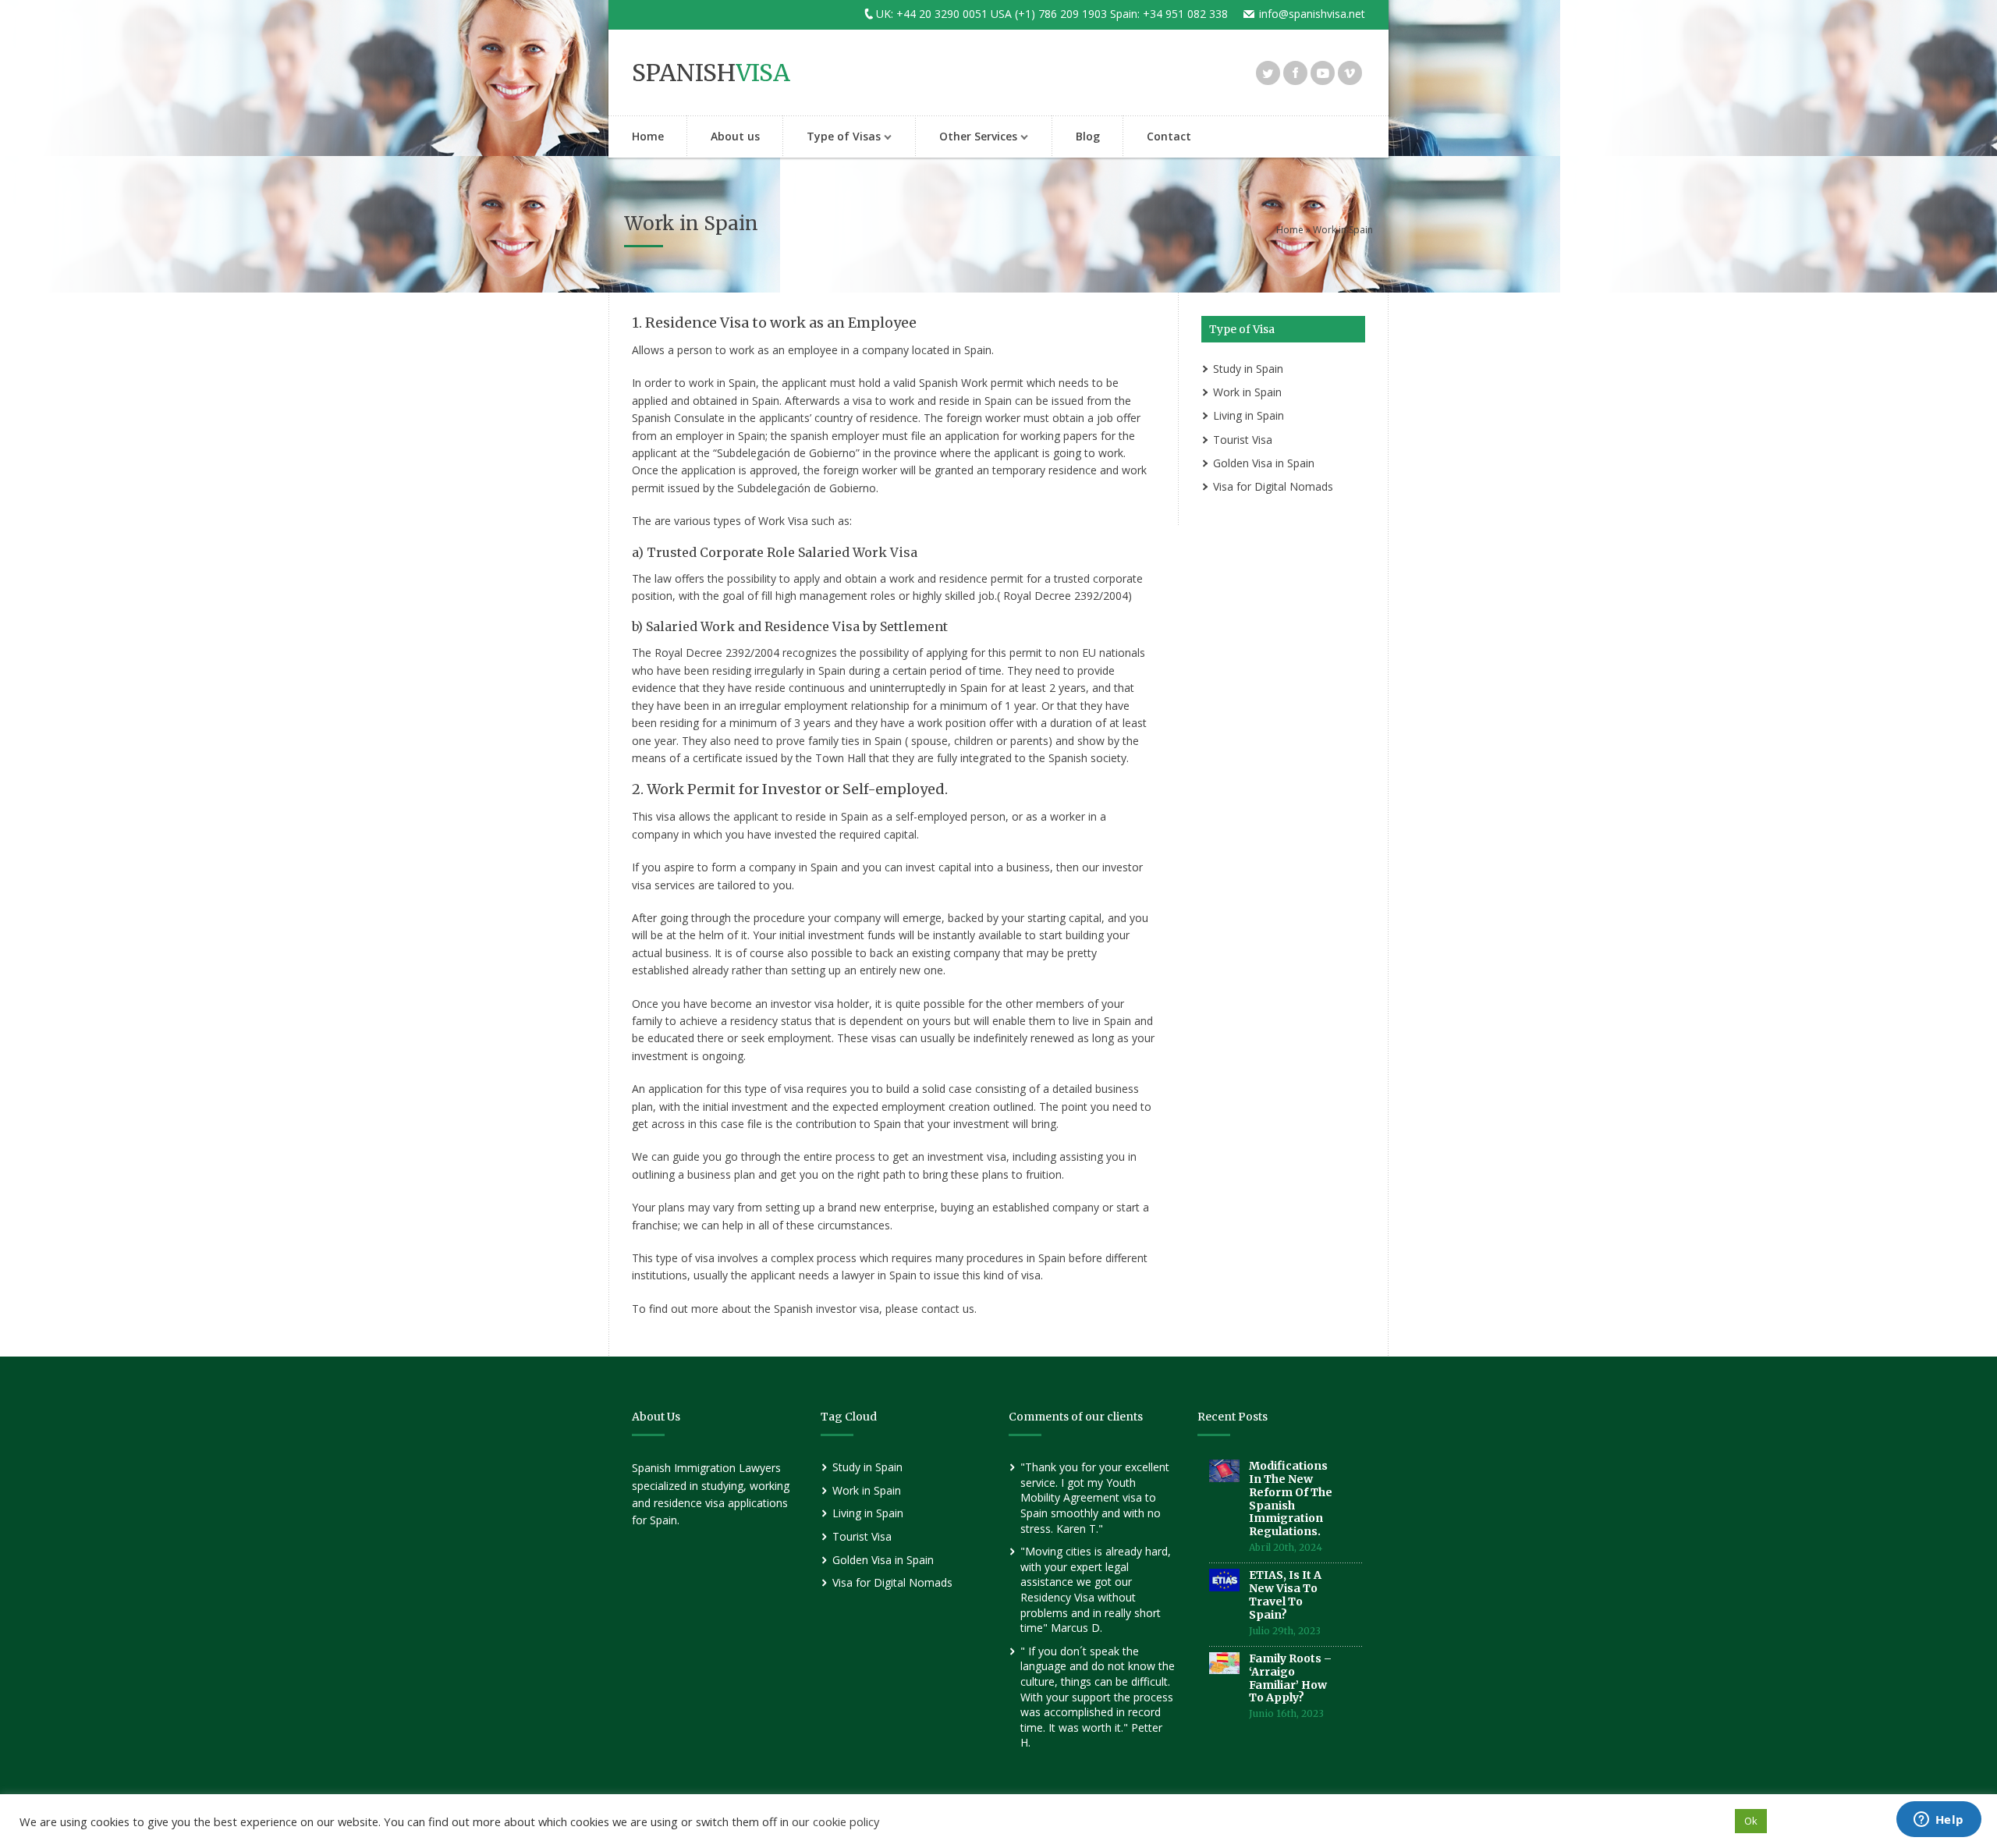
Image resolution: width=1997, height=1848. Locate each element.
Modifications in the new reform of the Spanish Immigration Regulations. (1291, 1499)
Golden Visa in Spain (1264, 463)
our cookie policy (835, 1821)
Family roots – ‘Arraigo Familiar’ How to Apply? (1290, 1678)
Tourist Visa (1243, 440)
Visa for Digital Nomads (1273, 486)
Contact (1169, 136)
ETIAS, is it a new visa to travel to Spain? (1285, 1594)
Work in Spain (1247, 392)
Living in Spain (1249, 415)
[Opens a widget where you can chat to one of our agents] (1938, 1821)
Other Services (967, 138)
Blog (1088, 136)
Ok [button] (1751, 1821)
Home (648, 136)
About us (735, 136)
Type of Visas (832, 138)
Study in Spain (1248, 369)
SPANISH (711, 73)
